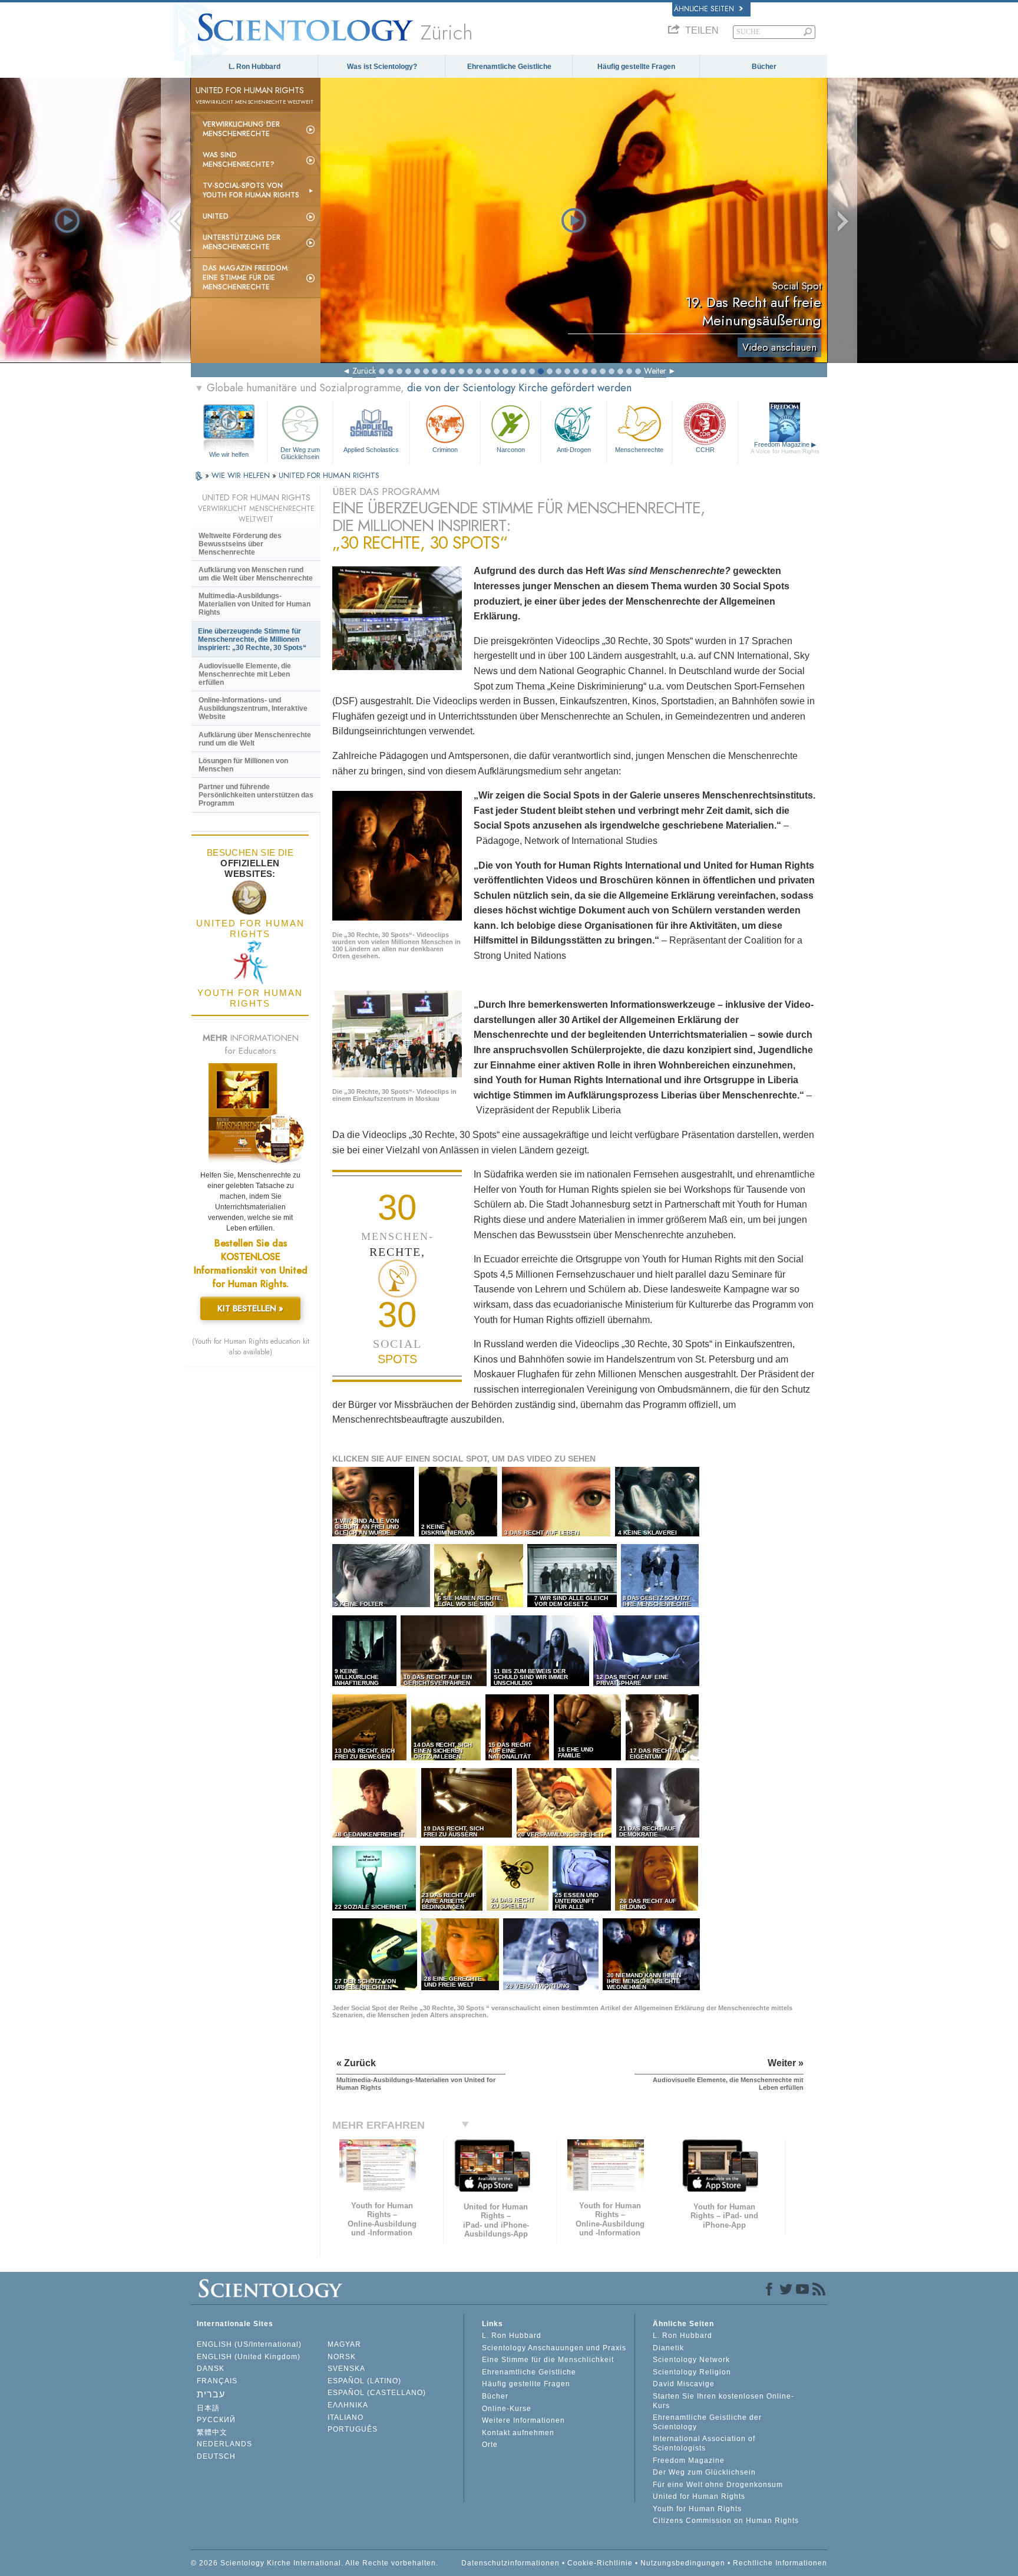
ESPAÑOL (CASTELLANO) (377, 2393)
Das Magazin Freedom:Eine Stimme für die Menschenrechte (246, 278)
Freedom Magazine (785, 448)
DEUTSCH (216, 2456)
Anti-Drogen (574, 450)
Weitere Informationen (523, 2420)
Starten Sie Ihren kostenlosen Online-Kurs (723, 2401)
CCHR (705, 450)
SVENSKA (346, 2369)
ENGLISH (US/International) (249, 2344)
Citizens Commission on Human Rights (726, 2521)
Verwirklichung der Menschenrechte (241, 129)
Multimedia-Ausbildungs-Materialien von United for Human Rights (254, 604)
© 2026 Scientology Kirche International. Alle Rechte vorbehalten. (315, 2563)
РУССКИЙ (216, 2420)
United (216, 216)
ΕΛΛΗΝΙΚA (348, 2405)
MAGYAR (344, 2344)
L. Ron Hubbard (254, 67)
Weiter (655, 371)
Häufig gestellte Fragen (636, 67)
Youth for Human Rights (697, 2509)
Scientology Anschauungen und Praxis (554, 2348)
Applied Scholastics (371, 450)
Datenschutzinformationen (510, 2563)
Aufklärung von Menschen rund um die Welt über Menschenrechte (256, 574)
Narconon (511, 450)
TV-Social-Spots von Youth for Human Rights (251, 190)
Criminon (445, 450)
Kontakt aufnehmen (518, 2433)
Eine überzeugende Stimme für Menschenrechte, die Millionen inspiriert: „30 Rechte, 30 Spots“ (252, 639)
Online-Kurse (507, 2409)
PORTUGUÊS (353, 2429)
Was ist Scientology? (382, 67)
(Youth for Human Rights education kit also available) (251, 1347)
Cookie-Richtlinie (600, 2563)
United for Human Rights (699, 2496)
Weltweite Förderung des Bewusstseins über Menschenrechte (240, 544)
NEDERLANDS (224, 2444)
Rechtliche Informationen (780, 2563)
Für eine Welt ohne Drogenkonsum (718, 2485)
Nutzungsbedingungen (683, 2563)
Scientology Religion (692, 2372)
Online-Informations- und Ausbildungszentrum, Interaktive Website (253, 708)
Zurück (364, 371)
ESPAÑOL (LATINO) (364, 2381)
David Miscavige (684, 2384)
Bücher (764, 67)
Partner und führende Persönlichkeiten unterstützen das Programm (256, 795)
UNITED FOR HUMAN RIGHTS (329, 475)
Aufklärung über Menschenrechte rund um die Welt (255, 739)
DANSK (211, 2369)
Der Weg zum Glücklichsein (300, 453)
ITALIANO (346, 2417)
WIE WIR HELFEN (242, 475)
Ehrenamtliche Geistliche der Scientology (707, 2422)
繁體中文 (212, 2432)
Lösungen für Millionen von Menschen (243, 765)
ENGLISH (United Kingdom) (249, 2357)
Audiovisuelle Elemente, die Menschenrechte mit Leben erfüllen (245, 674)
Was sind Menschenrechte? (239, 160)
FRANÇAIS (217, 2381)
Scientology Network (691, 2360)
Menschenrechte (639, 450)
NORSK (342, 2357)
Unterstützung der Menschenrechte (242, 242)
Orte (490, 2445)
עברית (211, 2394)
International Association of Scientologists (704, 2443)
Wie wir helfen (229, 454)
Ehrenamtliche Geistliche (509, 67)
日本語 (208, 2408)
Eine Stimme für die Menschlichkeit (548, 2360)
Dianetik (668, 2348)
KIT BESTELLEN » (250, 1308)
